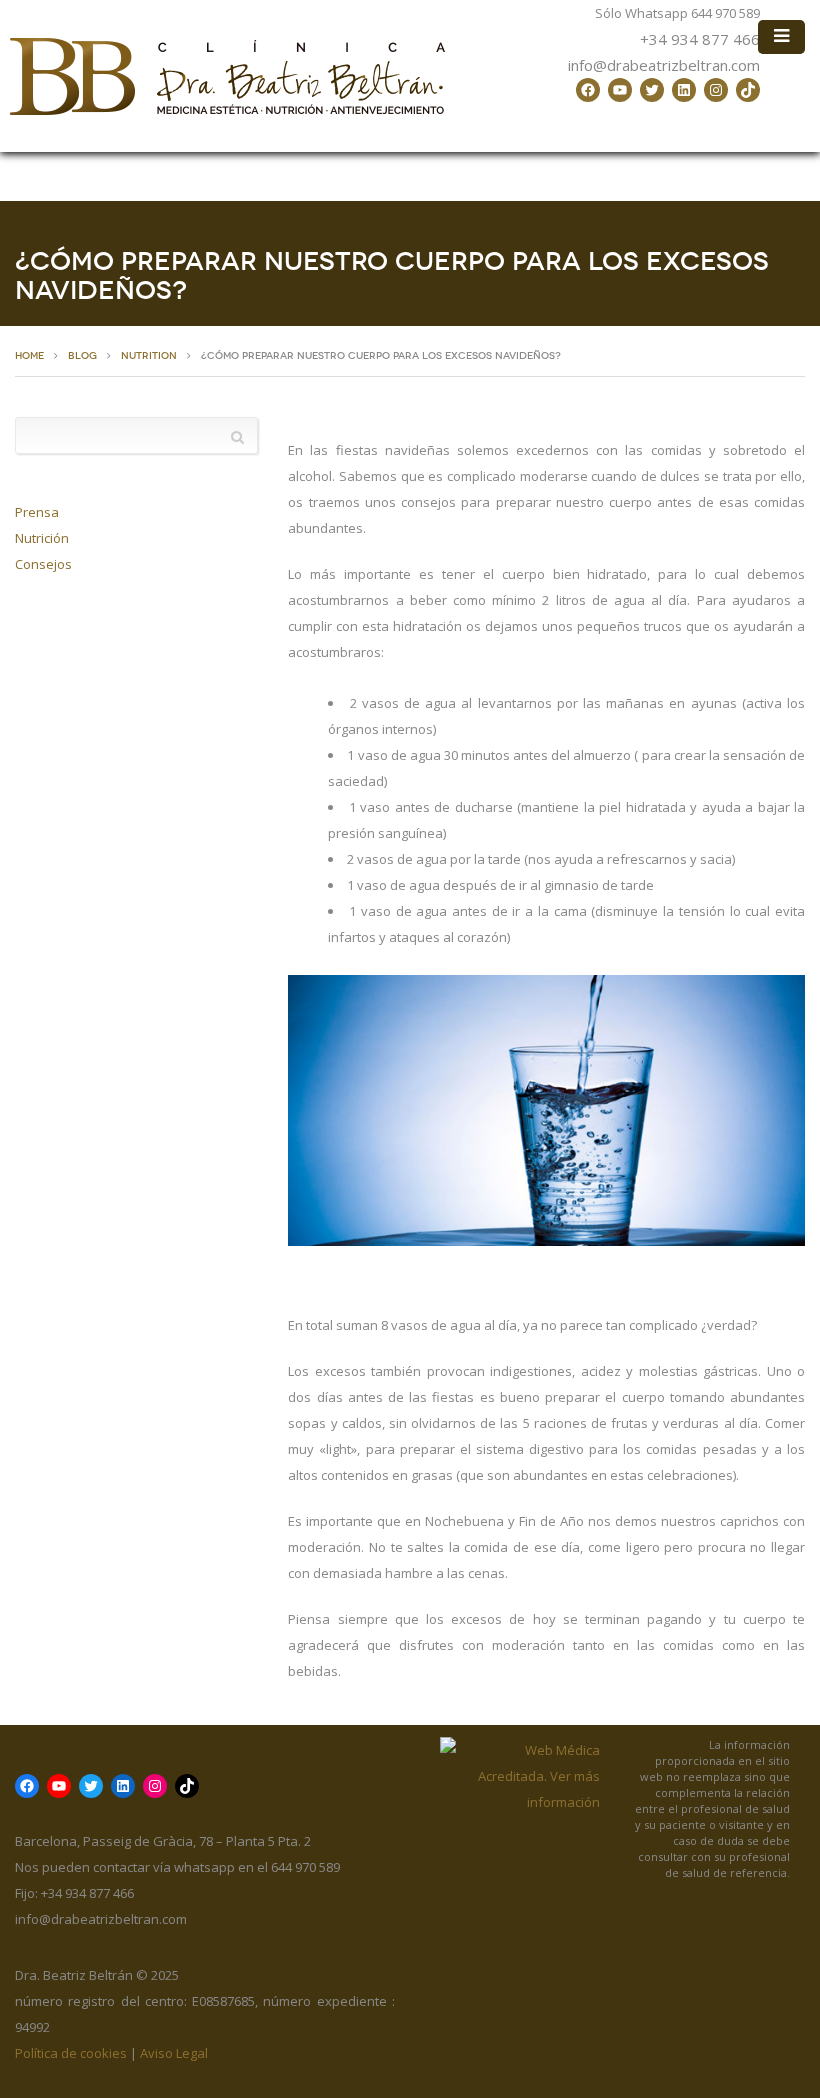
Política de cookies (71, 2053)
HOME (29, 356)
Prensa (37, 512)
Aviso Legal (174, 2053)
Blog (82, 356)
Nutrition (149, 356)
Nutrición (42, 538)
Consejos (43, 564)
